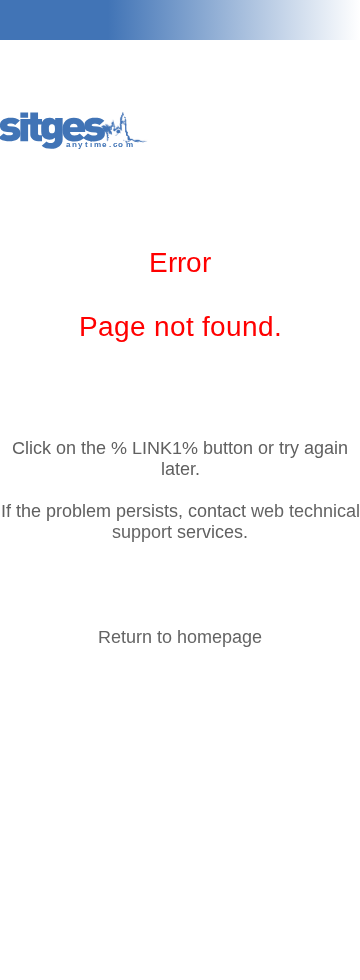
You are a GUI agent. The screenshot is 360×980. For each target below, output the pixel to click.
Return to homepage (180, 637)
